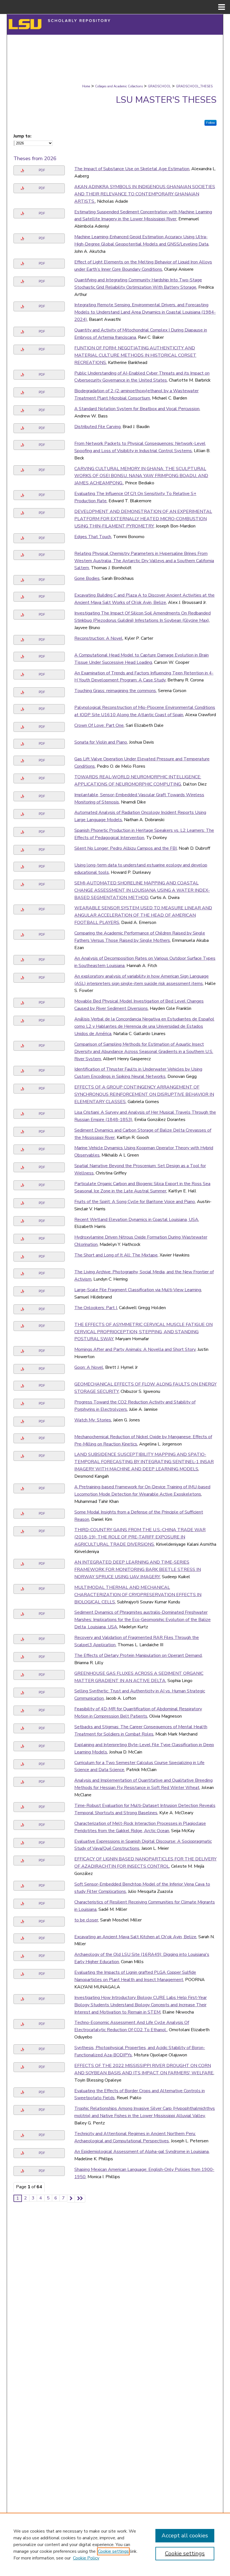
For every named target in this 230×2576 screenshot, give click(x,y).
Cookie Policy (86, 2558)
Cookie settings (113, 2551)
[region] (115, 2544)
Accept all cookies (185, 2536)
